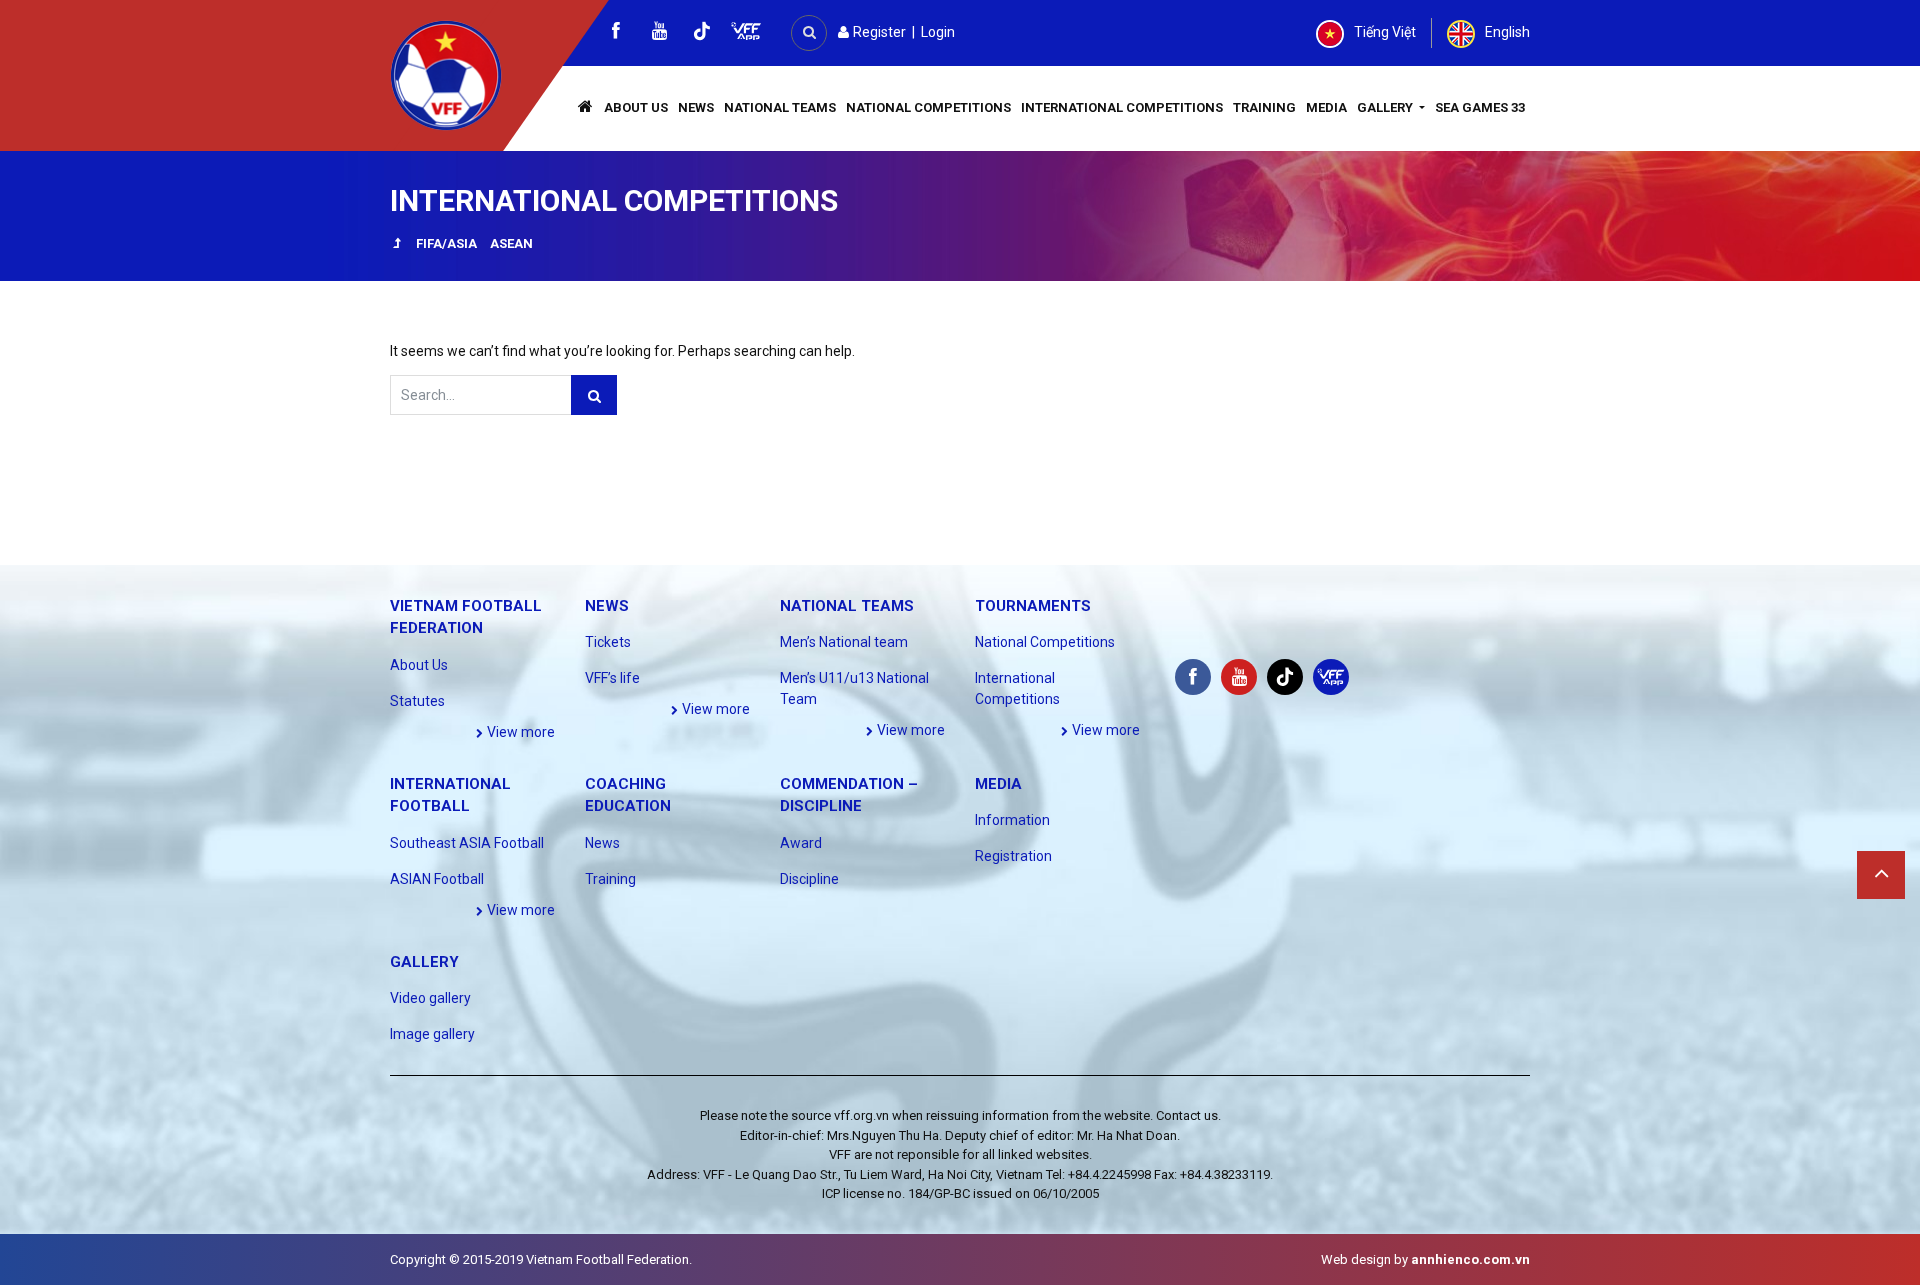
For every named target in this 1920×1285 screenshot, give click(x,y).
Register (878, 32)
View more (519, 732)
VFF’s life (612, 678)
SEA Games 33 (1480, 107)
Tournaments (1033, 606)
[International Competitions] (396, 245)
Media (1326, 107)
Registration (1013, 856)
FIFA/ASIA (446, 243)
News (696, 107)
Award (801, 843)
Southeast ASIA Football (467, 843)
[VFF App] (746, 33)
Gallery (1386, 107)
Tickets (608, 642)
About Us (636, 107)
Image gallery (432, 1034)
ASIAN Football (437, 879)
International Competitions (1122, 107)
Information (1012, 820)
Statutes (417, 701)
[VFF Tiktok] (702, 34)
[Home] (586, 108)
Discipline (809, 879)
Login (938, 32)
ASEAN (511, 243)
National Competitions (928, 107)
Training (1264, 107)
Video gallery (430, 998)
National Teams (780, 107)
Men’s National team (844, 642)
